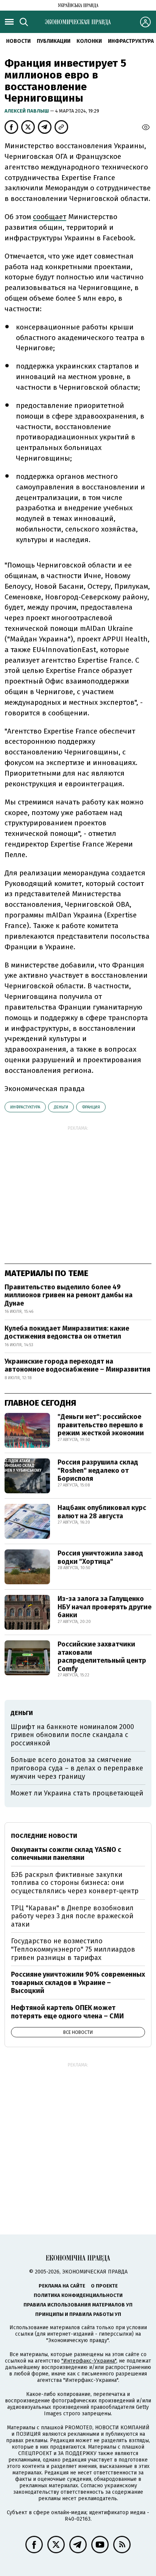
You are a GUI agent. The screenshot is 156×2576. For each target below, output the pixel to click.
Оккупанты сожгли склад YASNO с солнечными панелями (66, 1854)
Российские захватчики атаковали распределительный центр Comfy (102, 1656)
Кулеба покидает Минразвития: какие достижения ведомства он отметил (67, 1333)
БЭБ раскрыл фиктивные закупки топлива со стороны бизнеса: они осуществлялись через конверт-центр (75, 1883)
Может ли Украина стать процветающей (77, 1793)
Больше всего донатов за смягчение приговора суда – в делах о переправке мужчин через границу (77, 1768)
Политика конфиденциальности (78, 2295)
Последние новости (44, 1836)
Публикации (54, 41)
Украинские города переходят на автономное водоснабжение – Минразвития (77, 1366)
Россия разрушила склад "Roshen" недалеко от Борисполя (98, 1470)
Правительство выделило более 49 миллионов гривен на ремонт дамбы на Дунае (69, 1295)
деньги (61, 1107)
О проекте (104, 2286)
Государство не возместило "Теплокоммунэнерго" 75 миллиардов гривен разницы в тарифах (73, 1949)
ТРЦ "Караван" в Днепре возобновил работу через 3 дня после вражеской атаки (72, 1916)
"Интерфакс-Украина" (89, 2361)
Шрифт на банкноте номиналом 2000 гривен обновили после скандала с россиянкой (72, 1735)
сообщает (50, 217)
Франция (91, 1107)
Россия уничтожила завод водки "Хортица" (100, 1557)
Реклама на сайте (62, 2286)
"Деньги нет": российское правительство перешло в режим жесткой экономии (101, 1425)
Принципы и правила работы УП (78, 2314)
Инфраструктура (131, 41)
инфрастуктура (25, 1107)
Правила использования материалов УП (78, 2305)
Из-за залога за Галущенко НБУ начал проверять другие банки (105, 1607)
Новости (18, 41)
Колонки (89, 41)
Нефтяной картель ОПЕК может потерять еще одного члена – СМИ (67, 2012)
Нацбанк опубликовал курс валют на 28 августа (102, 1512)
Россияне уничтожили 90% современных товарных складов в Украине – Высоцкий (78, 1983)
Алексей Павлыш (27, 111)
